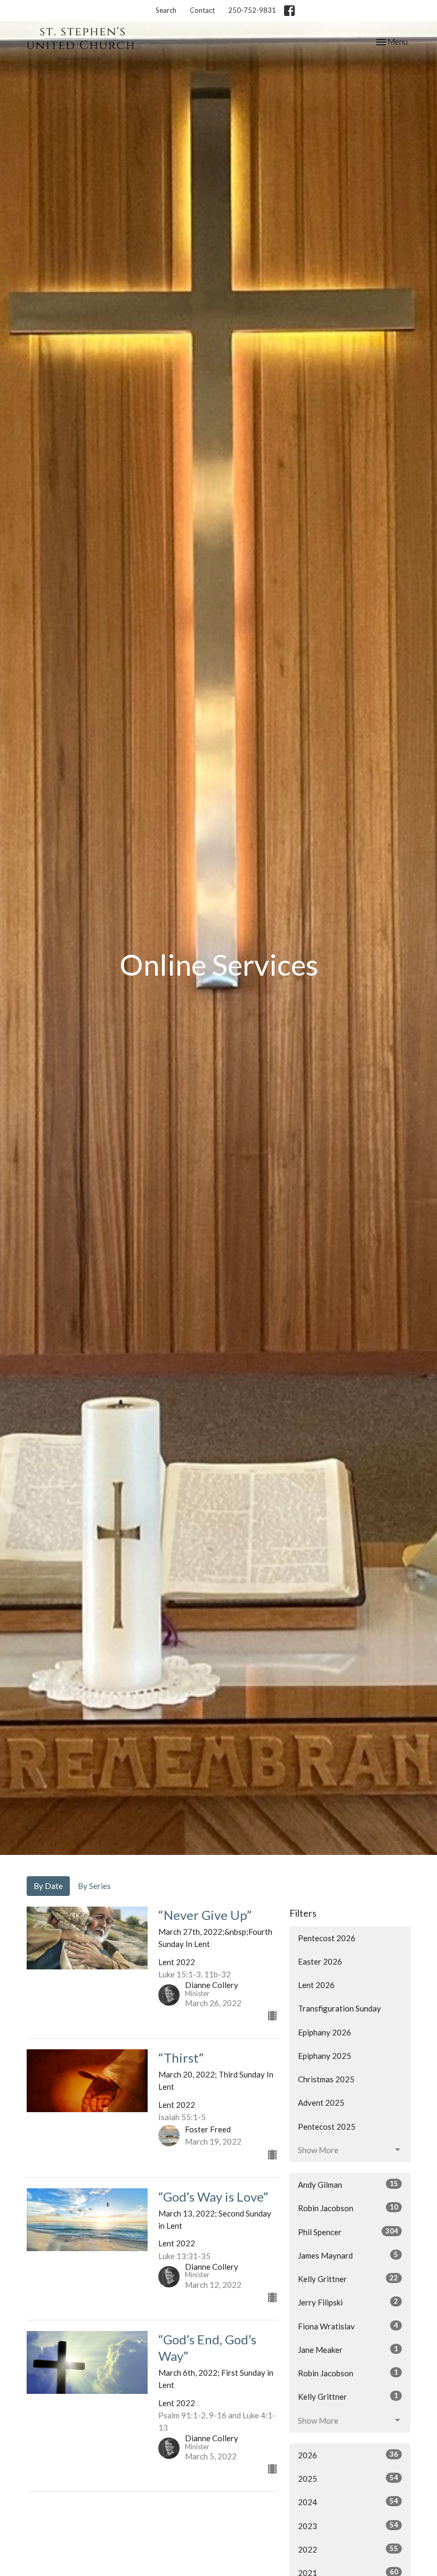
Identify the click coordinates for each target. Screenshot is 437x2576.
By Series (94, 1886)
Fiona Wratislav (348, 2326)
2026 (348, 2455)
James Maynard (348, 2255)
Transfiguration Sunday (339, 2008)
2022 (348, 2549)
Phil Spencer (348, 2232)
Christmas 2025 (326, 2079)
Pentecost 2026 (327, 1938)
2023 (348, 2526)
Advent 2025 (321, 2103)
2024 (348, 2502)
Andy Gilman (348, 2184)
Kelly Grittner (348, 2279)
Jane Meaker (348, 2349)
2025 (348, 2478)
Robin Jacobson (348, 2208)
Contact (202, 10)
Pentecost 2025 (327, 2127)
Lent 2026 (316, 1985)
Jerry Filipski (348, 2302)
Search (166, 10)
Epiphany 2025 (325, 2056)
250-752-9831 (252, 10)
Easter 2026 (320, 1961)
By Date (48, 1886)
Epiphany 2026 (325, 2032)
